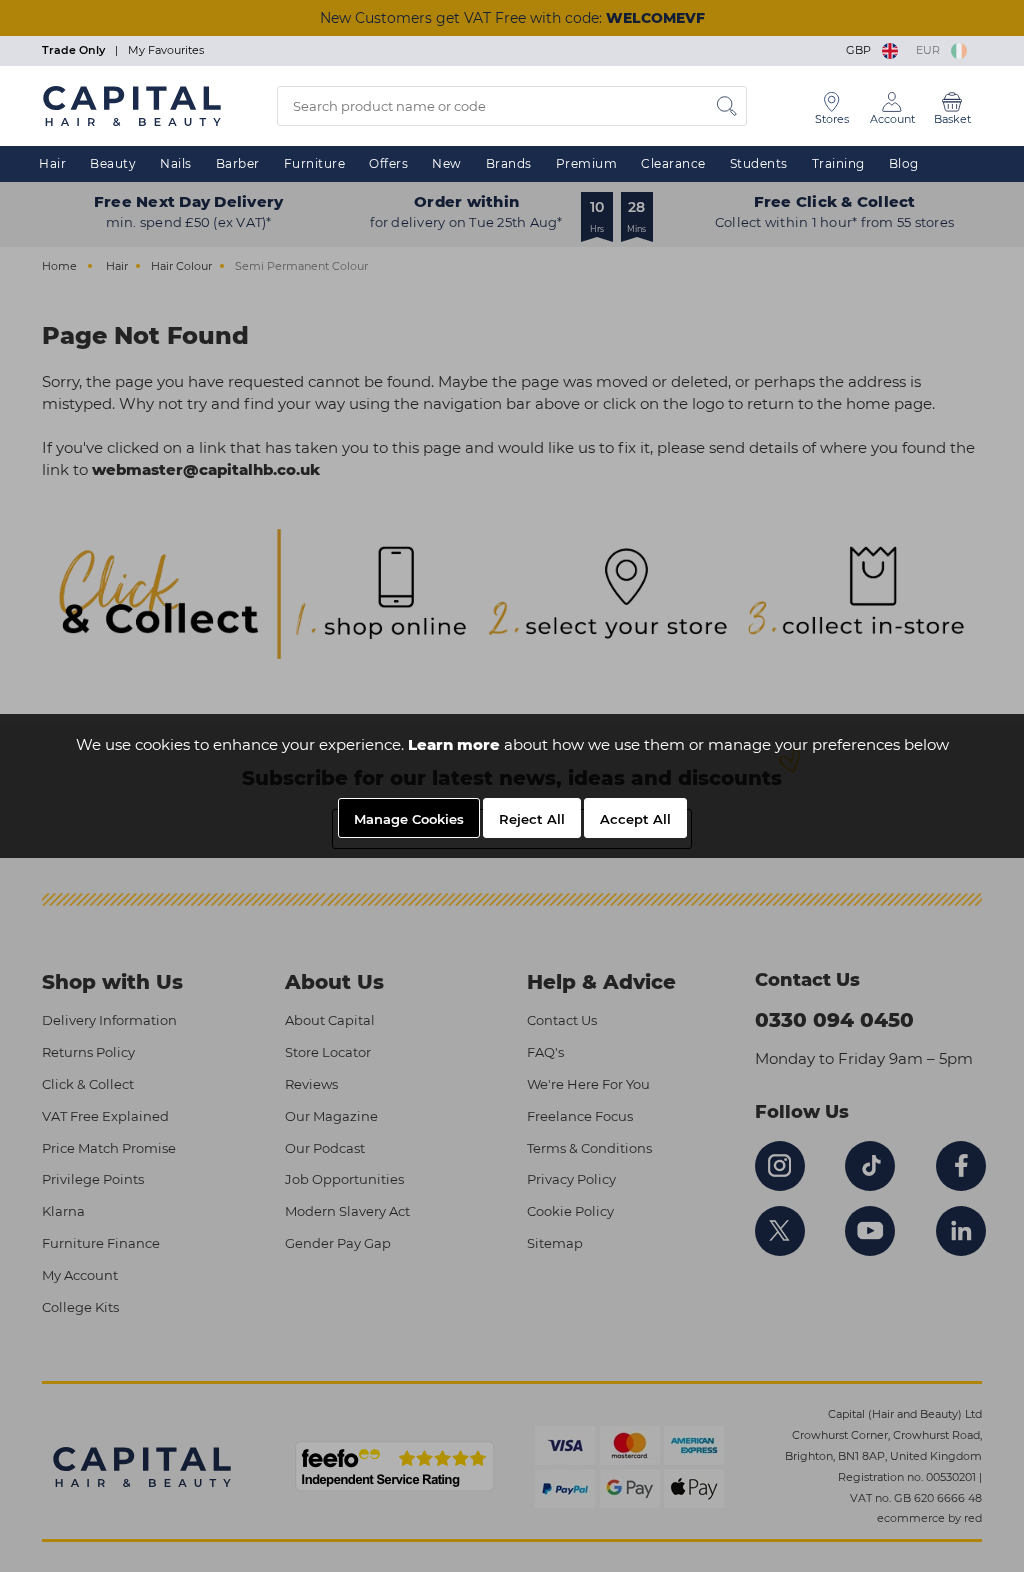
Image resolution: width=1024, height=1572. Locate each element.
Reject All (532, 819)
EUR (931, 50)
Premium (587, 163)
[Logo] (132, 105)
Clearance (673, 163)
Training (838, 163)
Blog (904, 163)
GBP (861, 50)
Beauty (113, 163)
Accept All (635, 819)
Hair (52, 163)
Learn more (454, 744)
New (447, 163)
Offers (388, 163)
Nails (176, 163)
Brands (509, 163)
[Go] (727, 106)
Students (759, 163)
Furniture (315, 163)
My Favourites (166, 50)
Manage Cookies (409, 819)
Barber (238, 163)
